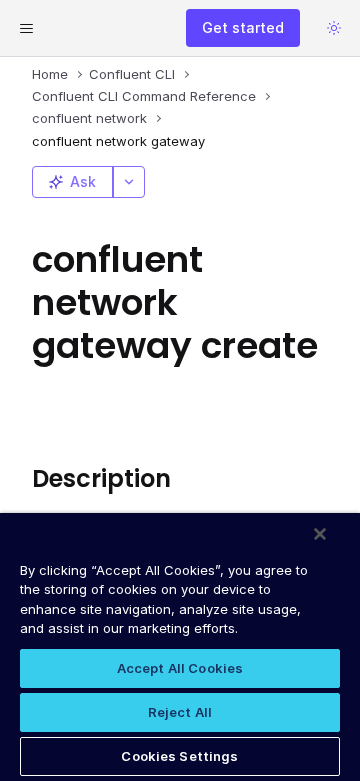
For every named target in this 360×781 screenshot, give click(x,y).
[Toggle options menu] (129, 182)
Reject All (180, 712)
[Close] (320, 534)
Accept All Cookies (180, 668)
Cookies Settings (179, 756)
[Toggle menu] (26, 28)
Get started (243, 27)
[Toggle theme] (334, 28)
